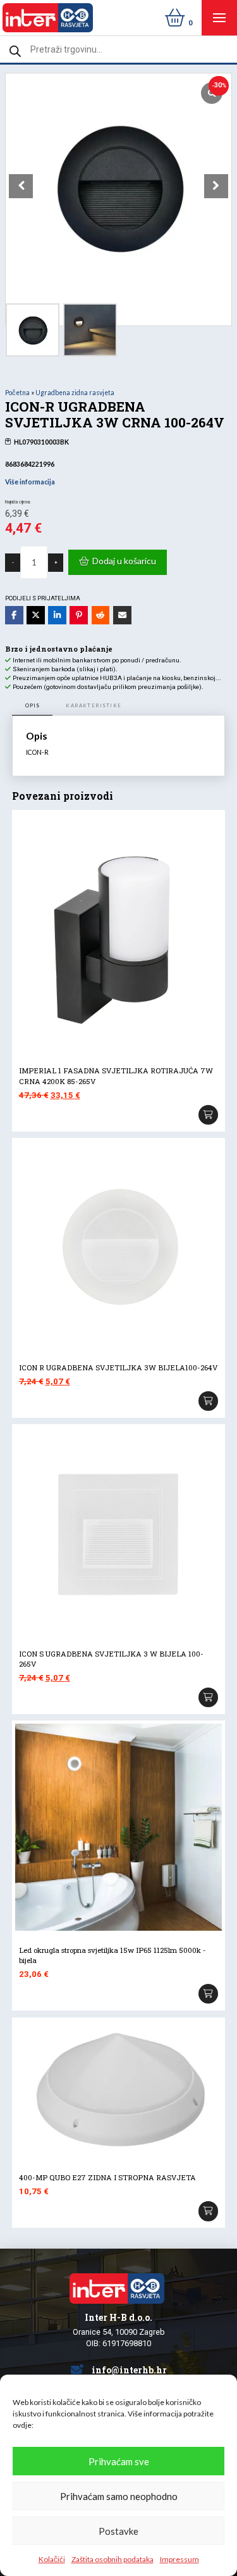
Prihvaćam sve (119, 2461)
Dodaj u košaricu (124, 561)
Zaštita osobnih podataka (112, 2559)
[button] (219, 18)
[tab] (33, 706)
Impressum (179, 2559)
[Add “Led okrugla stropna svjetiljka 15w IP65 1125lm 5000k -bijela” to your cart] (209, 1994)
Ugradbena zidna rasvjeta (75, 393)
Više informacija (30, 482)
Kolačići (52, 2559)
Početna (17, 393)
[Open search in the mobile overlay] (118, 49)
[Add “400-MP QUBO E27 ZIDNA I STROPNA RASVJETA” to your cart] (209, 2211)
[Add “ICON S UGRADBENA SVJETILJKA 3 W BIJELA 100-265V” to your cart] (209, 1698)
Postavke (118, 2531)
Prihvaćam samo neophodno (119, 2496)
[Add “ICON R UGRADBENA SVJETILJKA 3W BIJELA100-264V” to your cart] (209, 1401)
